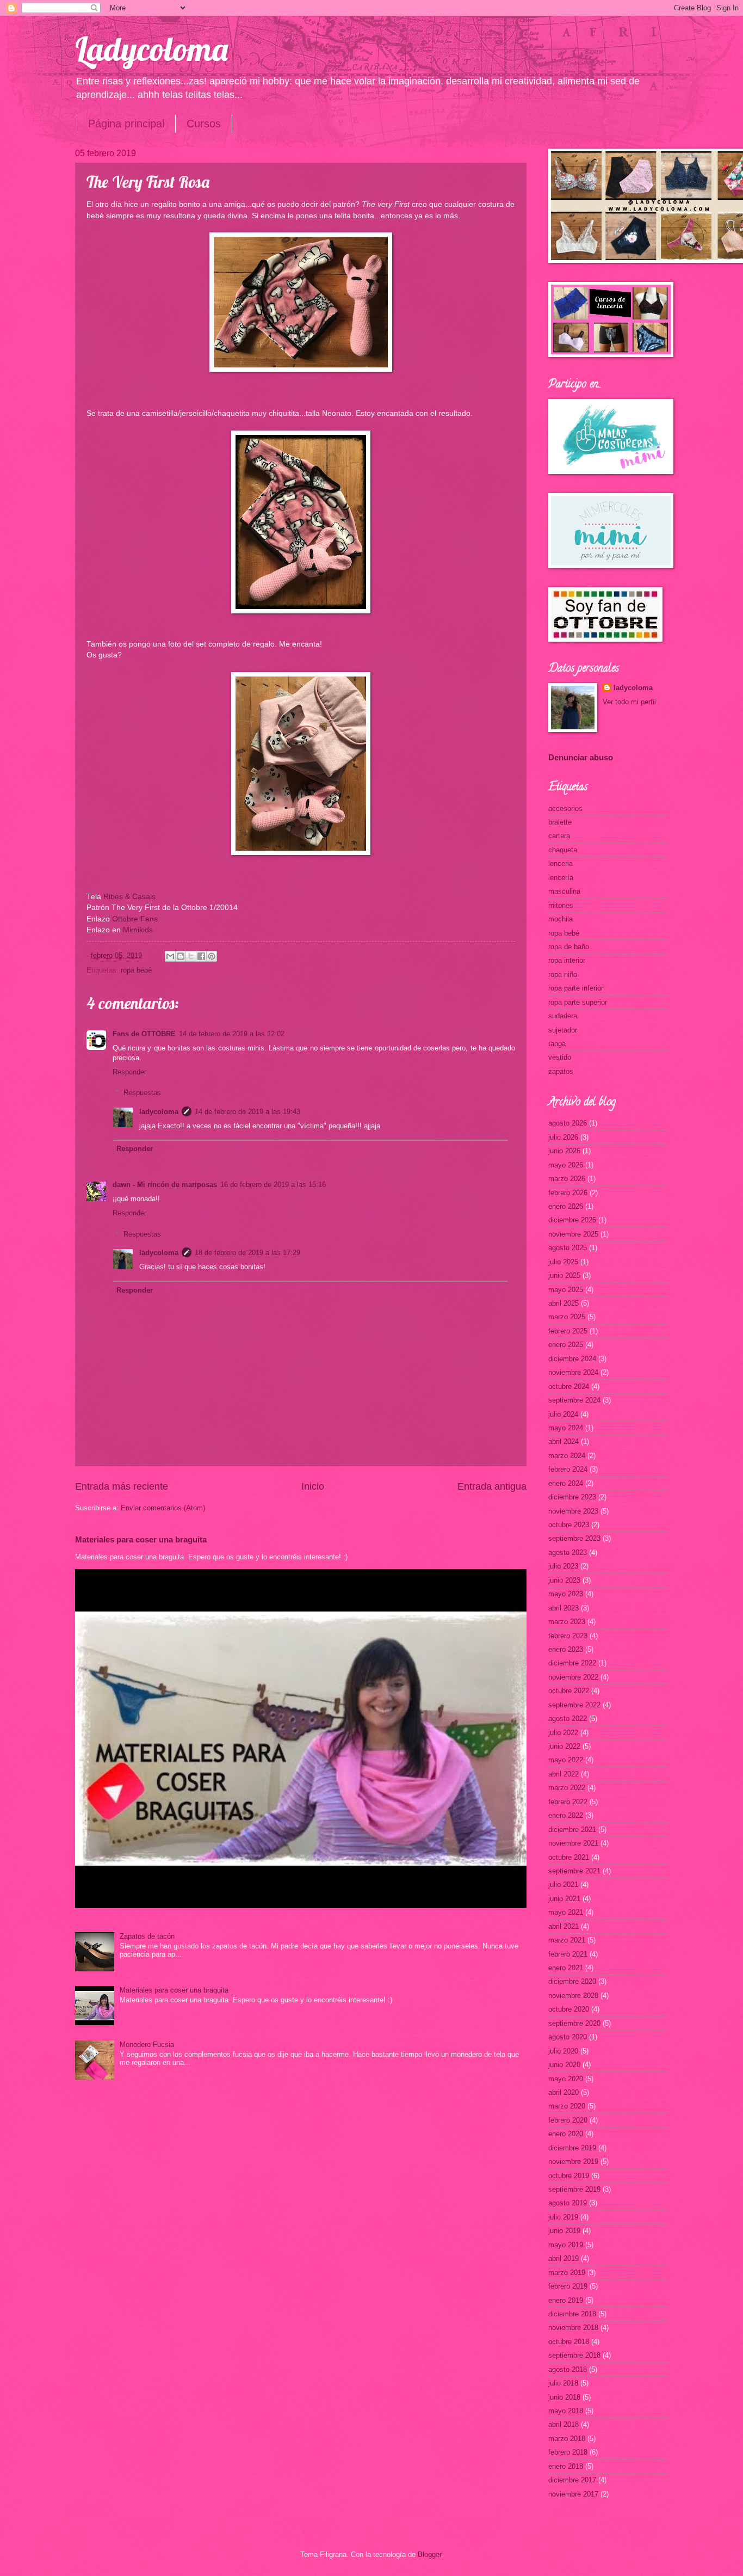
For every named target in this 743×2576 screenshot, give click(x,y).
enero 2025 (566, 1345)
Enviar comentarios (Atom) (163, 1508)
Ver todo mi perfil (629, 702)
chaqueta (563, 850)
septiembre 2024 (574, 1400)
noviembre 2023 (573, 1511)
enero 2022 (566, 1815)
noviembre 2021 (573, 1843)
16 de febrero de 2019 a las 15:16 (273, 1185)
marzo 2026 (567, 1179)
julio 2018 (563, 2383)
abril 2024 (564, 1441)
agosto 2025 (568, 1248)
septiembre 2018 (574, 2355)
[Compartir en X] (191, 956)
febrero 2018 (568, 2452)
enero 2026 (566, 1206)
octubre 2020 (569, 2009)
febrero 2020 (568, 2120)
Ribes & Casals (129, 897)
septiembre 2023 (574, 1538)
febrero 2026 (568, 1193)
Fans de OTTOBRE (144, 1034)
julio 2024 (563, 1414)
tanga (557, 1044)
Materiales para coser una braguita (141, 1539)
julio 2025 (563, 1262)
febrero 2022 (568, 1802)
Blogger (429, 2555)
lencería (561, 878)
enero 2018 (566, 2466)
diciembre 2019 (572, 2148)
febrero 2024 (568, 1469)
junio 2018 (564, 2397)
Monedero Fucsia (147, 2045)
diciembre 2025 (572, 1220)
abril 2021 (564, 1926)
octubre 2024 (569, 1387)
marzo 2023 (567, 1622)
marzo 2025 (567, 1317)
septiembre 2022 (574, 1705)
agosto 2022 (568, 1719)
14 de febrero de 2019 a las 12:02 (232, 1034)
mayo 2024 (566, 1428)
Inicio (313, 1486)
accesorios (565, 809)
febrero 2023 (568, 1636)
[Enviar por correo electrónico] (170, 956)
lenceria (561, 863)
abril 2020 (564, 2092)
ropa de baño (569, 947)
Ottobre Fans (134, 919)
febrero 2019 (568, 2286)
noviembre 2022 (573, 1677)
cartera (559, 836)
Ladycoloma (151, 49)
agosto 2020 (568, 2037)
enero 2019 (566, 2300)
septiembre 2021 (574, 1871)
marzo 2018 (567, 2439)
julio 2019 (563, 2217)
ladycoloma (159, 1112)
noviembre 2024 (573, 1372)
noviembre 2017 (573, 2494)
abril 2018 (564, 2424)
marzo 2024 (567, 1456)
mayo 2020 (566, 2079)
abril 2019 (564, 2258)
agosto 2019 (568, 2203)
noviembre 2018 (573, 2328)
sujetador (563, 1030)
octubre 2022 (569, 1691)
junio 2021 (564, 1899)
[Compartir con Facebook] (201, 956)
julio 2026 (563, 1137)
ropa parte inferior (576, 988)
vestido (560, 1057)
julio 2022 (563, 1733)
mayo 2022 (566, 1760)
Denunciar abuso (581, 757)
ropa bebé (136, 970)
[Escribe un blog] (181, 956)
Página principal (126, 124)
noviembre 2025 (573, 1234)
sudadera (563, 1016)
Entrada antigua (492, 1486)
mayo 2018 (566, 2411)
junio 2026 (564, 1151)
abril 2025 (564, 1303)
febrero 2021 (568, 1954)
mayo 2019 (566, 2245)
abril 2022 (564, 1774)
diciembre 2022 (572, 1663)
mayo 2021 (566, 1912)
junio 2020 (564, 2065)
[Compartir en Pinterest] (212, 956)
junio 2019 (564, 2231)
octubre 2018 (569, 2342)
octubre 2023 (569, 1525)
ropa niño (563, 975)
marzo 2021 (567, 1940)
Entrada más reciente (122, 1486)
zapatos (561, 1071)
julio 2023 (563, 1566)
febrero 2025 (568, 1331)
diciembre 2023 (572, 1497)
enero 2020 (566, 2134)
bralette (560, 822)
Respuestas (142, 1093)
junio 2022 (564, 1746)
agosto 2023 (568, 1553)
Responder (129, 1072)
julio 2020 (563, 2051)
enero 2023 (566, 1649)
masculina (564, 891)
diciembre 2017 (572, 2480)
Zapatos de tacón (147, 1936)
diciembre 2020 (572, 1981)
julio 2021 (563, 1885)
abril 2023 (564, 1608)
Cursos (204, 124)
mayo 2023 (566, 1594)
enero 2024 (566, 1483)
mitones (561, 905)
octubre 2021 (569, 1857)
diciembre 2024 (572, 1359)
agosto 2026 (568, 1123)
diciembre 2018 (572, 2314)
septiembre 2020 (574, 2023)
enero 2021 (566, 1968)
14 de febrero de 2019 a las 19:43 (247, 1112)
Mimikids (138, 930)
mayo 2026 (566, 1165)
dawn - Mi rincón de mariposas (165, 1185)
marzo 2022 (567, 1788)
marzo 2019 (567, 2273)
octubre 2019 (569, 2176)
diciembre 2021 (572, 1830)
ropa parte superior (578, 1002)
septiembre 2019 (574, 2189)
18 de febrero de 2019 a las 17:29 (247, 1253)
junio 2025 (564, 1275)
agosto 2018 (568, 2369)
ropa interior (567, 960)
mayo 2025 (566, 1290)
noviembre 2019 (573, 2162)
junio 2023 (564, 1580)
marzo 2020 (567, 2106)
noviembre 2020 (573, 1996)
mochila (561, 919)
